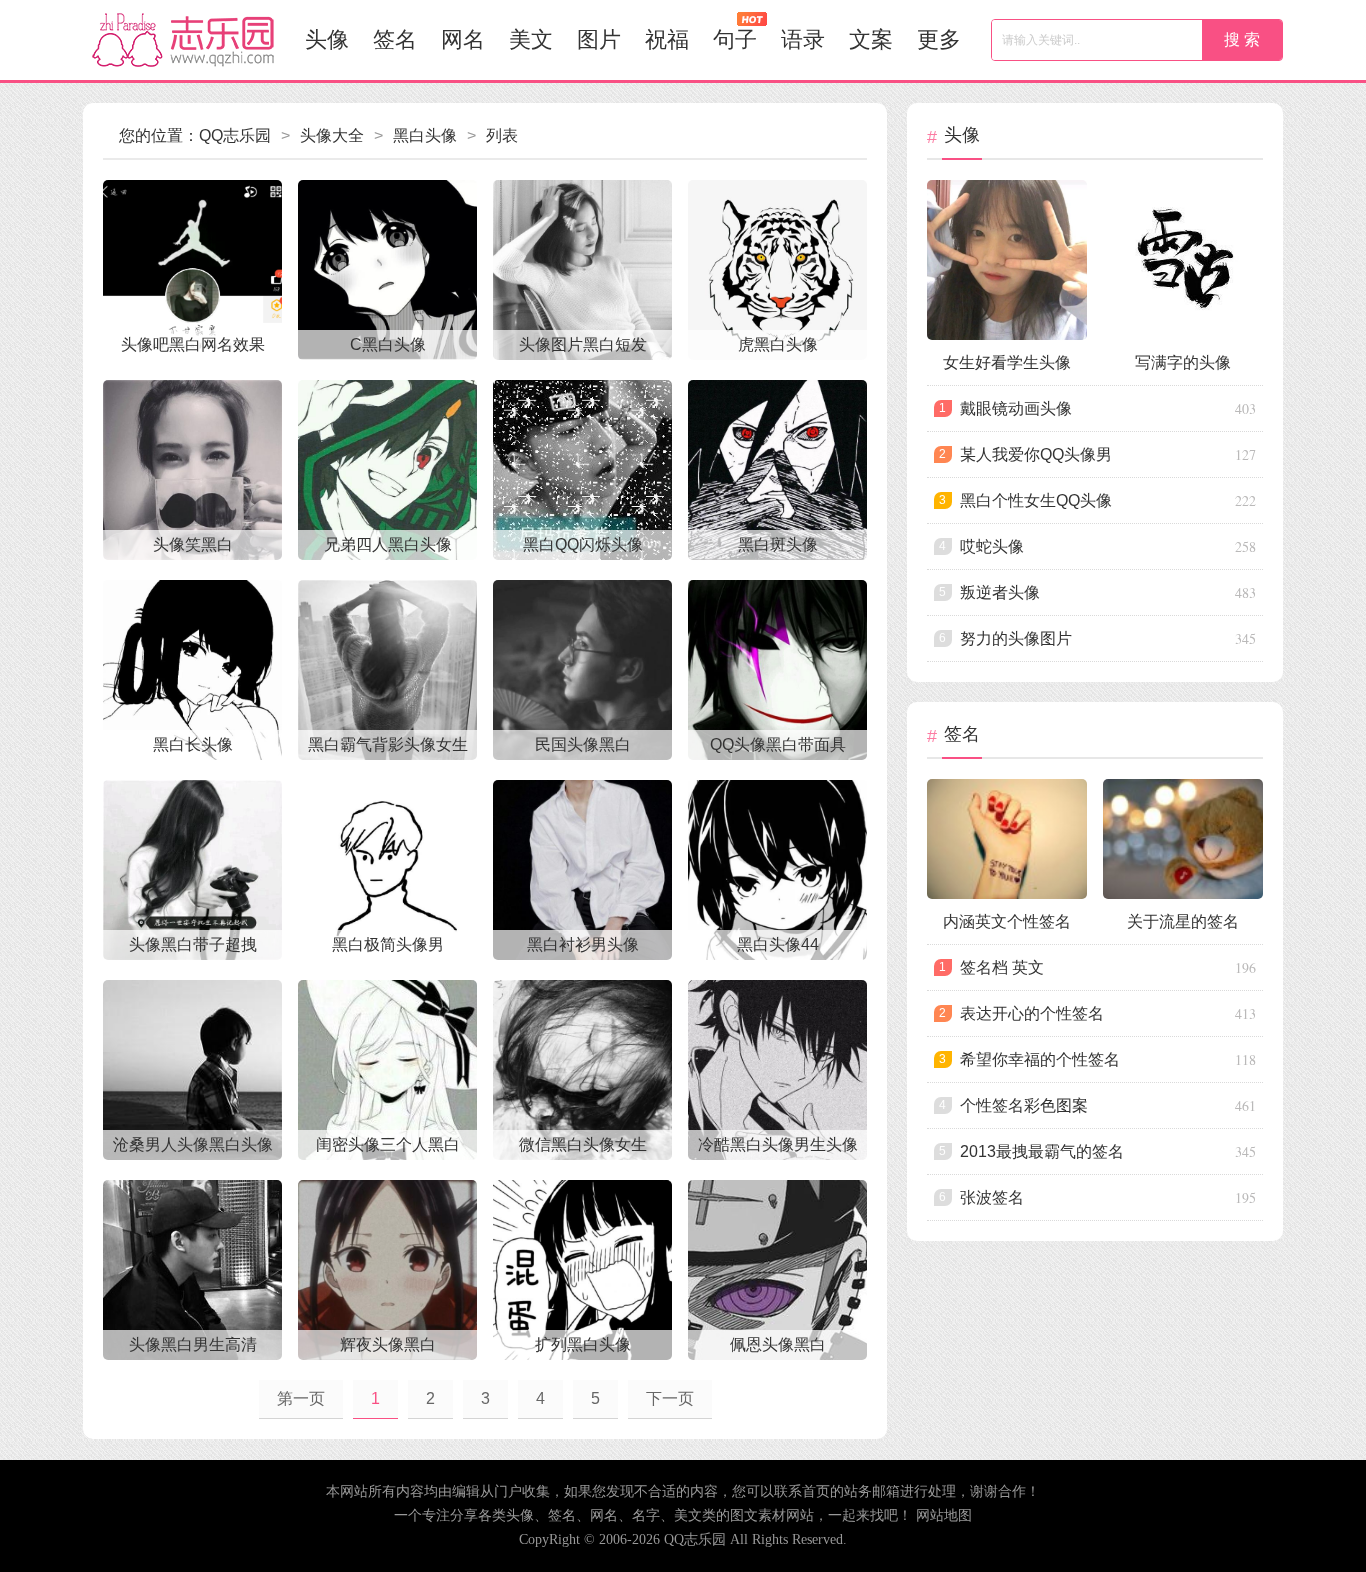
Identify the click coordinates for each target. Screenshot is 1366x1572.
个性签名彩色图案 (1024, 1105)
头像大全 (332, 135)
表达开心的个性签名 (1032, 1013)
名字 (646, 1515)
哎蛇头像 (992, 546)
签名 (395, 39)
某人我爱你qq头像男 (1036, 454)
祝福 (667, 39)
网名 (463, 39)
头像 (327, 39)
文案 (871, 39)
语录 (803, 39)
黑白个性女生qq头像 (1036, 500)
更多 (939, 39)
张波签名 (992, 1197)
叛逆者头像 (1000, 592)
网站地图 (944, 1515)
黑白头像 (425, 135)
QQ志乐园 (235, 135)
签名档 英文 (1002, 967)
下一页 (670, 1398)
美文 (531, 39)
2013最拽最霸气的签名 (1042, 1151)
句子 (735, 39)
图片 (599, 39)
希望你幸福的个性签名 (1040, 1059)
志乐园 (183, 40)
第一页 (301, 1398)
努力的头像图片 (1016, 638)
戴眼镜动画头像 (1016, 408)
